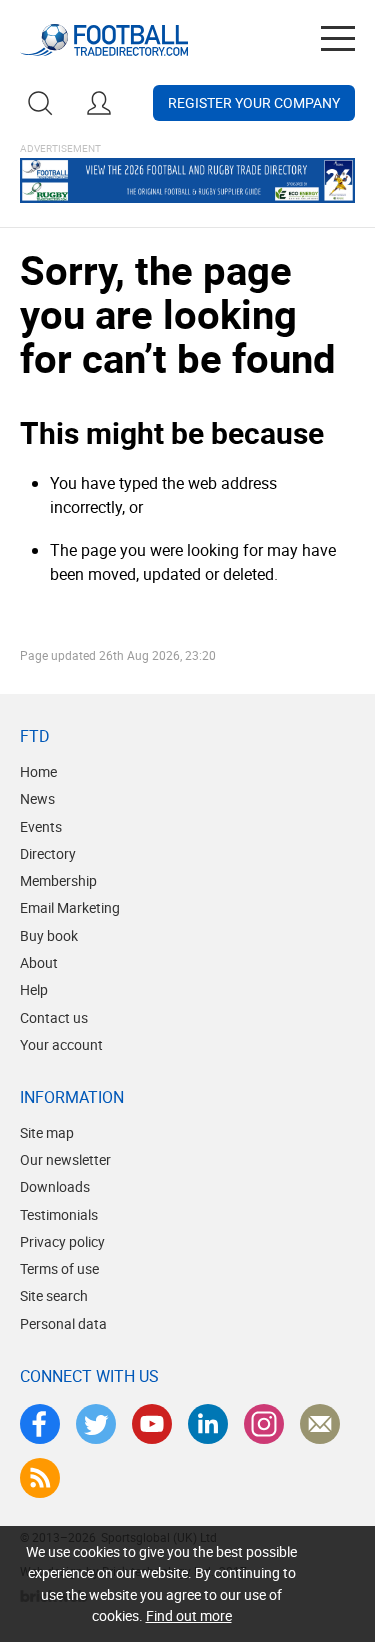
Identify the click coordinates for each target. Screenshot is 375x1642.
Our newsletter (65, 1159)
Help (34, 989)
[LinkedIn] (208, 1424)
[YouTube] (152, 1424)
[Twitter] (96, 1424)
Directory (48, 853)
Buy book (49, 935)
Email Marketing (70, 907)
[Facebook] (40, 1424)
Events (41, 826)
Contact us (54, 1017)
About (39, 962)
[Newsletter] (320, 1424)
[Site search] (40, 103)
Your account (61, 1044)
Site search (54, 1295)
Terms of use (59, 1268)
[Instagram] (264, 1424)
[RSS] (40, 1478)
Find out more (189, 1615)
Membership (58, 880)
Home (38, 771)
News (37, 798)
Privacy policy (62, 1241)
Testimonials (59, 1214)
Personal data (63, 1323)
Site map (47, 1132)
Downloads (55, 1186)
